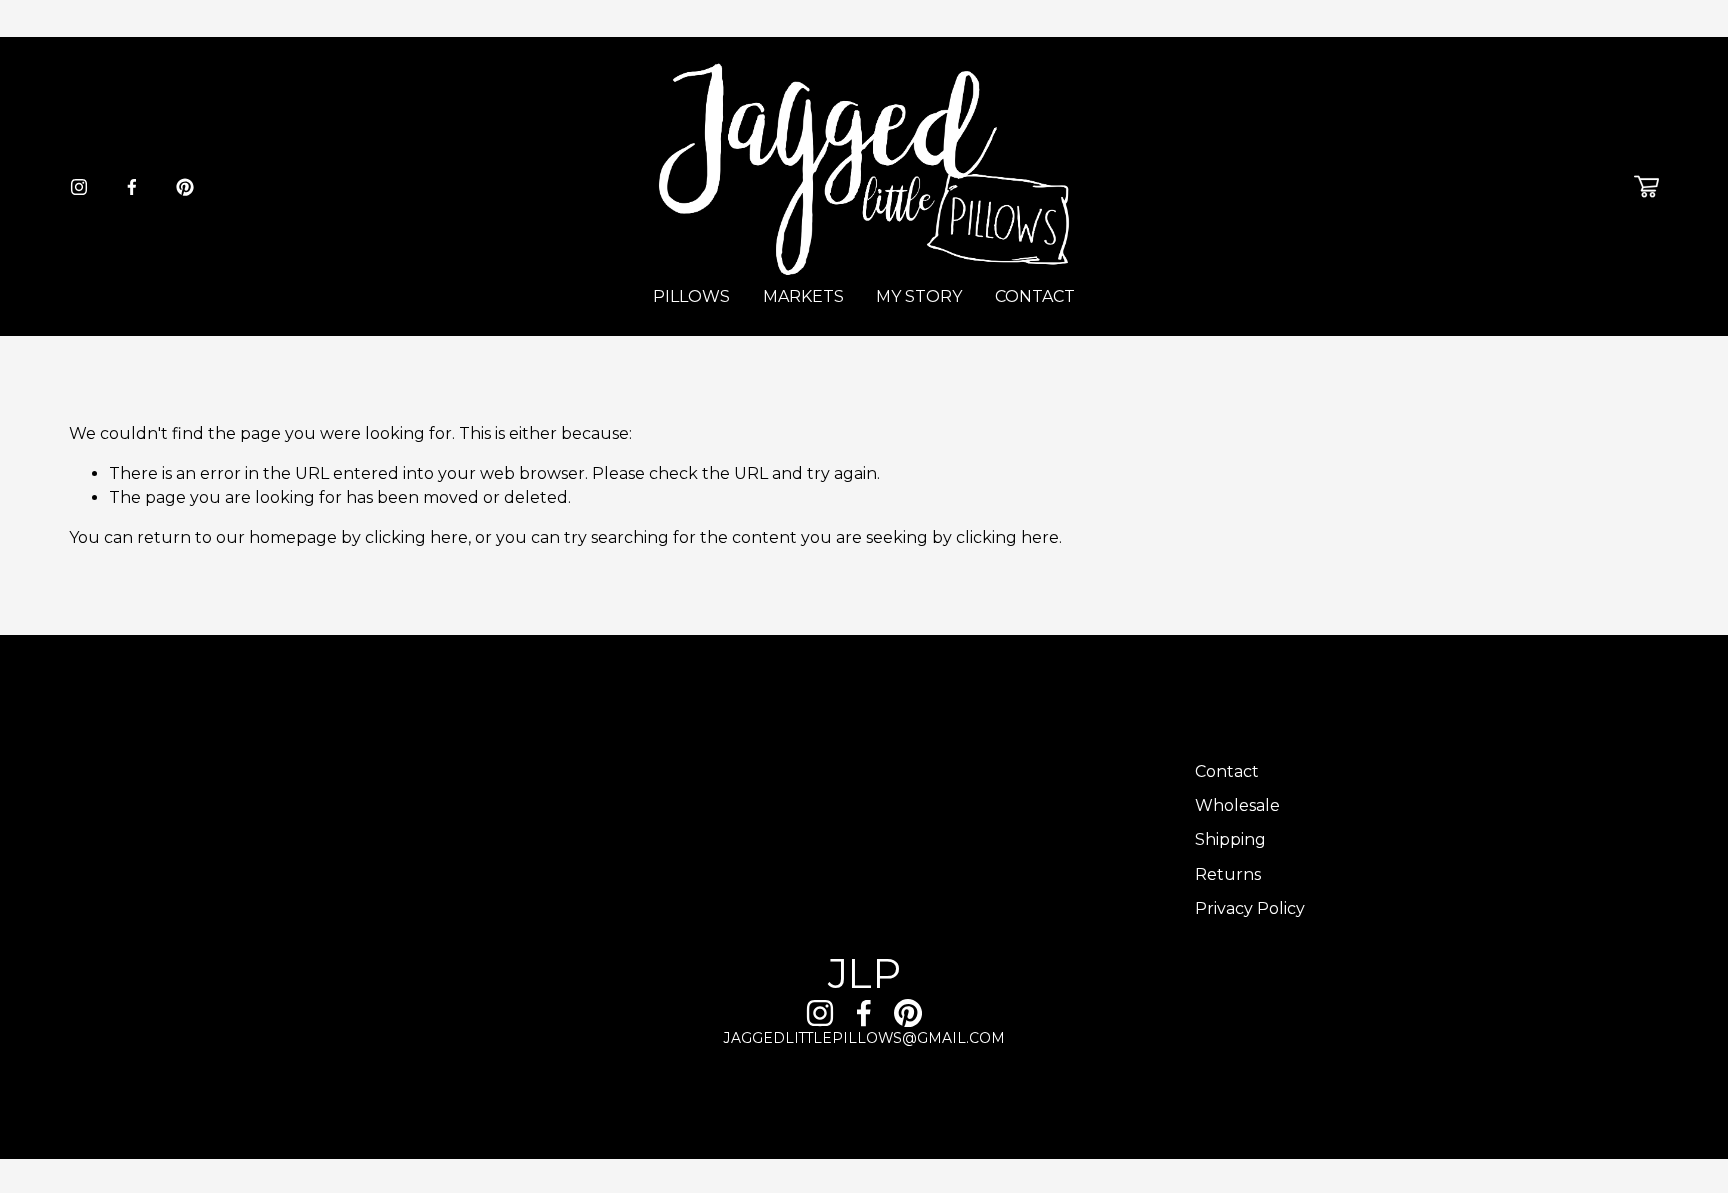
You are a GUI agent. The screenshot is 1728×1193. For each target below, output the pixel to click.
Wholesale (1237, 805)
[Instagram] (79, 187)
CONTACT (1035, 296)
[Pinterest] (185, 187)
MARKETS (803, 296)
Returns (1228, 874)
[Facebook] (132, 187)
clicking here (416, 537)
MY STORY (919, 296)
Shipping (1230, 839)
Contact (1227, 771)
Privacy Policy (1250, 908)
